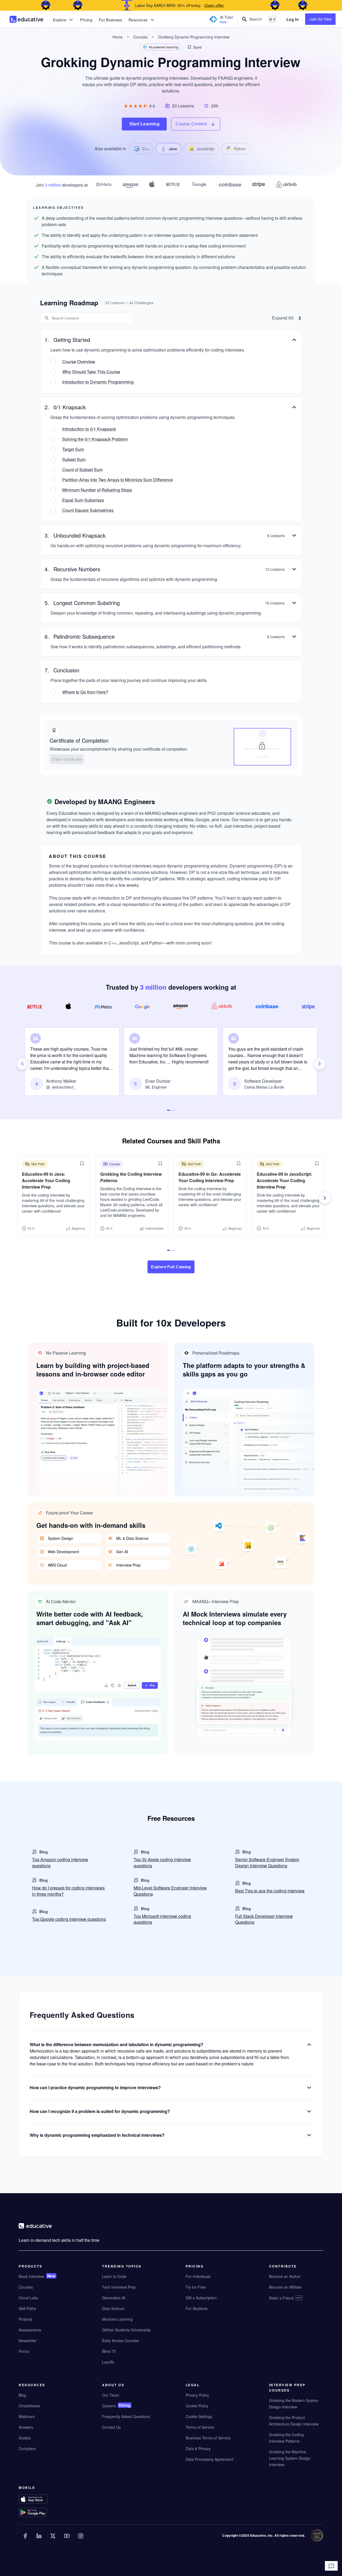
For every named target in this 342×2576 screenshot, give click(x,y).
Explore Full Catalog (171, 1267)
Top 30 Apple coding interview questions (162, 1863)
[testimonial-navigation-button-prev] (22, 1064)
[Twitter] (53, 2540)
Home (118, 37)
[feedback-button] (331, 2566)
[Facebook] (26, 2540)
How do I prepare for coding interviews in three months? (68, 1891)
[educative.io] (26, 19)
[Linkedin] (40, 2540)
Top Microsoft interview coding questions (162, 1919)
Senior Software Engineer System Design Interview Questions (267, 1863)
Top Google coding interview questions (69, 1919)
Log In (293, 19)
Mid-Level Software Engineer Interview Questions (170, 1891)
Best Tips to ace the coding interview (270, 1891)
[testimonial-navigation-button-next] (320, 1064)
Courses (140, 37)
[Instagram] (81, 2540)
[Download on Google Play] (44, 2513)
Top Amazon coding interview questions (60, 1863)
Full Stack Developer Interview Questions (264, 1919)
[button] (194, 47)
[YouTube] (67, 2540)
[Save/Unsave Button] (82, 1163)
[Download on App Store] (44, 2500)
